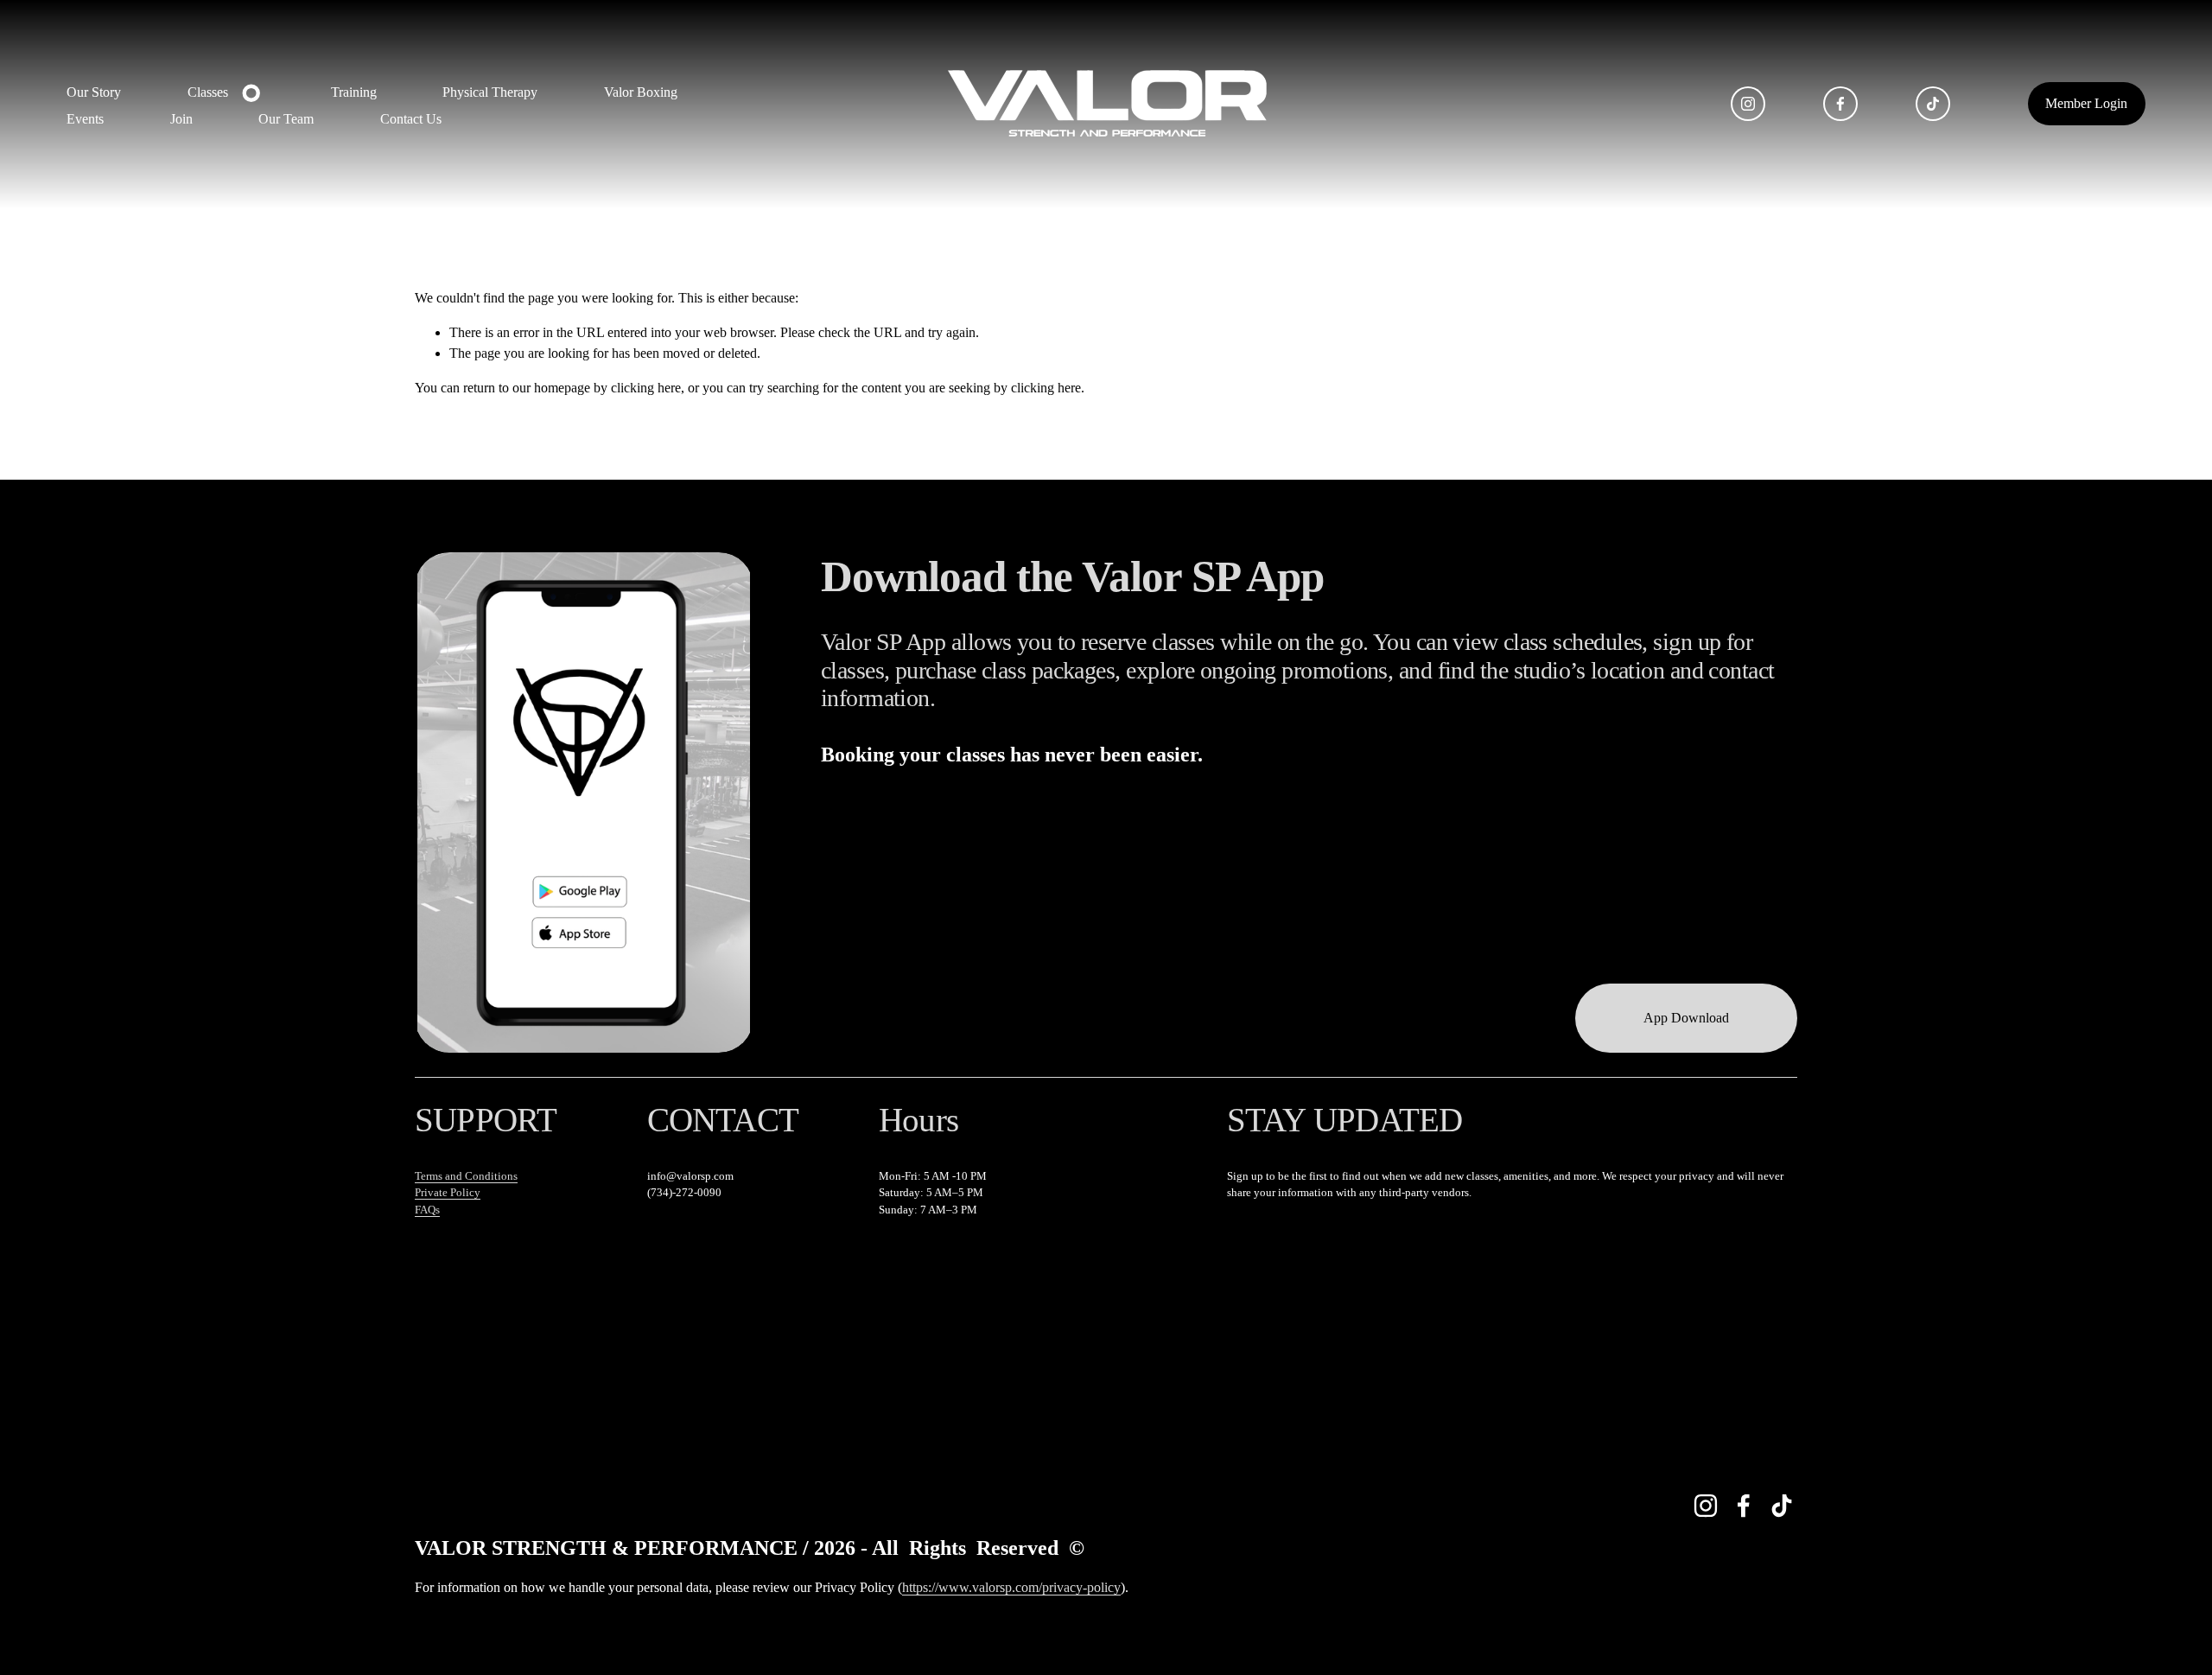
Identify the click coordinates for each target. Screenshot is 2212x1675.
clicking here (646, 388)
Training (354, 92)
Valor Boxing (641, 92)
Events (85, 119)
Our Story (94, 92)
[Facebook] (1840, 104)
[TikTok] (1933, 104)
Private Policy (448, 1192)
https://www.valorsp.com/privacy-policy (1011, 1587)
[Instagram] (1748, 104)
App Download (1686, 1018)
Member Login (2086, 103)
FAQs (427, 1210)
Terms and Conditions (466, 1176)
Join (181, 119)
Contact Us (411, 119)
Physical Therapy (490, 92)
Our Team (286, 119)
